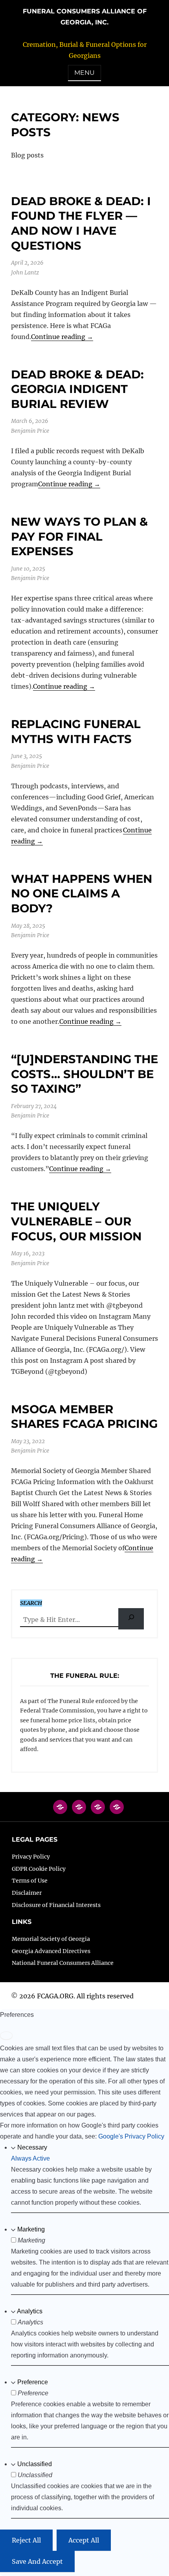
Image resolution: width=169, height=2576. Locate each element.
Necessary (32, 2147)
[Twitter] (79, 1811)
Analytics (30, 2311)
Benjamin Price (30, 431)
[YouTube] (117, 1811)
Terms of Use (30, 1881)
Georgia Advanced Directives (51, 1951)
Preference (33, 2382)
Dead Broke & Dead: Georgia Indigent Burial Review (77, 389)
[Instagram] (98, 1811)
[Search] (131, 1619)
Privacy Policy (31, 1857)
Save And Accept (37, 2561)
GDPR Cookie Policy (39, 1869)
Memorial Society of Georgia (51, 1939)
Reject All (26, 2540)
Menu (84, 73)
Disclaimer (27, 1893)
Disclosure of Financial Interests (56, 1905)
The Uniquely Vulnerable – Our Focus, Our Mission (76, 1221)
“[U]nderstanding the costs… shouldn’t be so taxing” (84, 1074)
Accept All (84, 2540)
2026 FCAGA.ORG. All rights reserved (76, 1996)
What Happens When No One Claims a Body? (82, 893)
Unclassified (35, 2464)
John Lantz (25, 272)
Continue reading (62, 337)
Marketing (31, 2229)
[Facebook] (60, 1811)
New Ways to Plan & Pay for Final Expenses (79, 536)
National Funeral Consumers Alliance (63, 1963)
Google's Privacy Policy (131, 2136)
